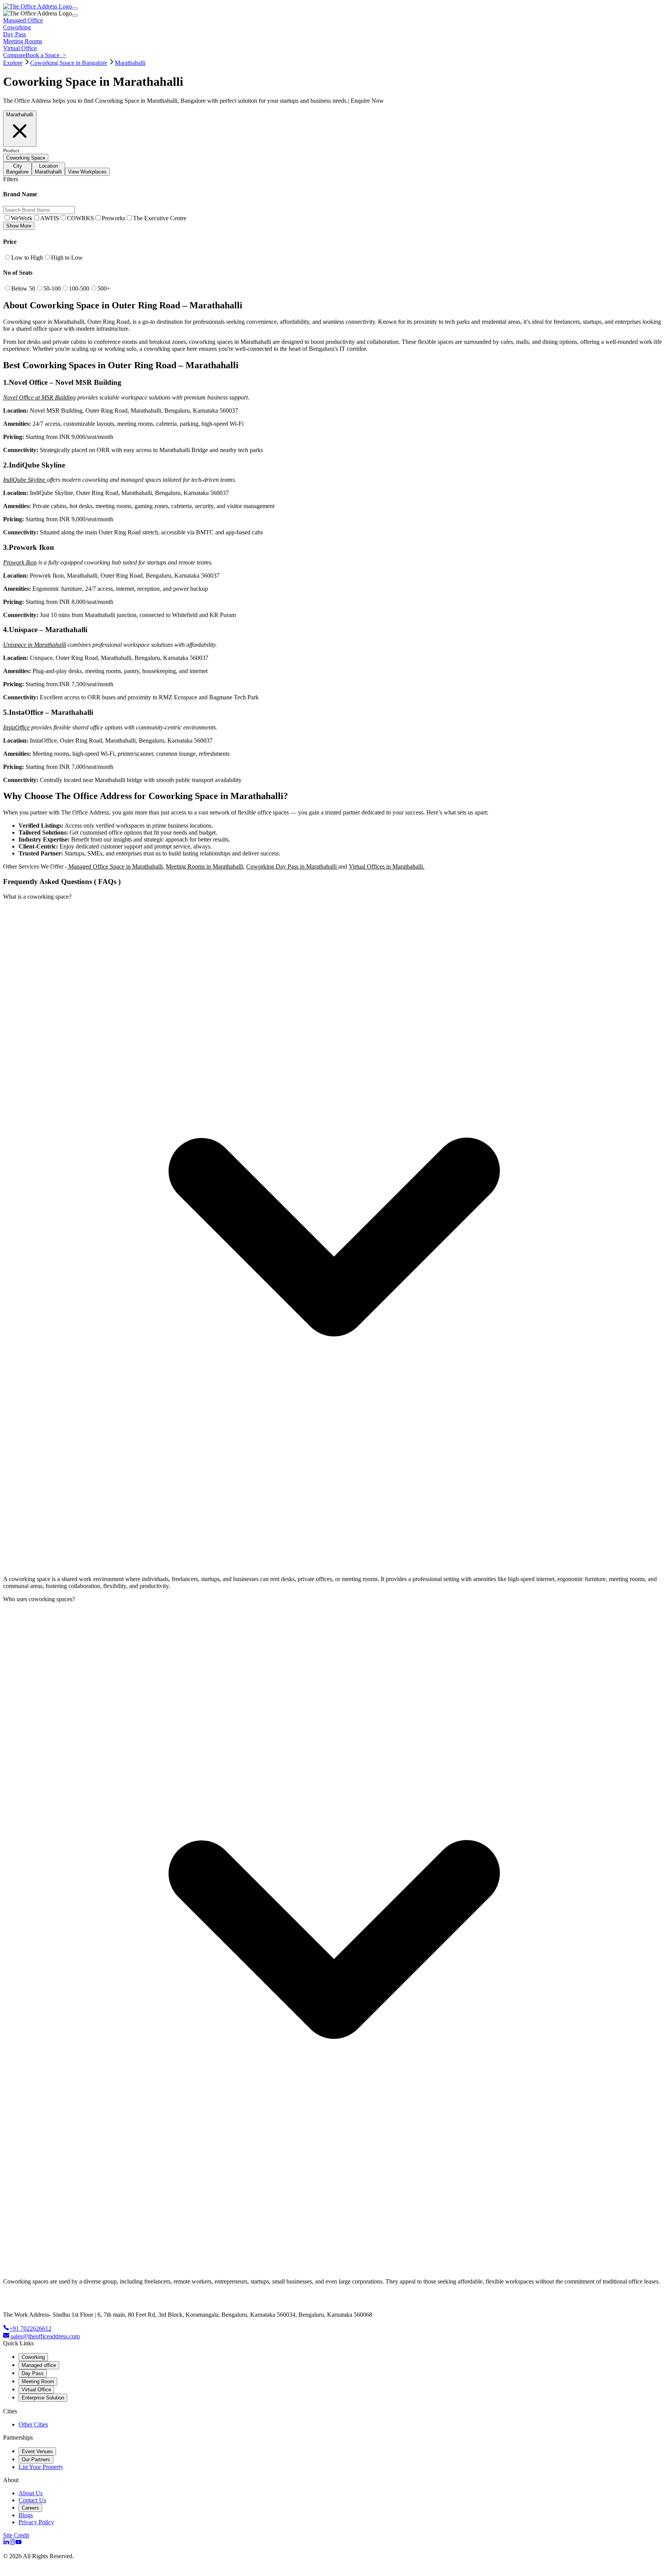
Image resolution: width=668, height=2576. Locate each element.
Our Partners (36, 2460)
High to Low (67, 258)
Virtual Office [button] (20, 48)
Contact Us (32, 2500)
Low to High (27, 258)
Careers (30, 2508)
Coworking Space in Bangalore (69, 63)
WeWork (22, 218)
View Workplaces (87, 172)
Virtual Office (36, 2390)
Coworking (33, 2357)
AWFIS (50, 218)
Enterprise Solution (43, 2398)
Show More (19, 226)
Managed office (39, 2365)
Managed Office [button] (23, 20)
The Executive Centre (160, 218)
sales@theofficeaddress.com (45, 2336)
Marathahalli (130, 63)
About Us (31, 2493)
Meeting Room (38, 2381)
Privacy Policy (36, 2522)
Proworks (113, 218)
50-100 (52, 288)
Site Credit (16, 2535)
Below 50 (23, 288)
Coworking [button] (17, 27)
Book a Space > (46, 55)
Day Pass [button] (14, 34)
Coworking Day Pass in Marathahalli (292, 866)
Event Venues (37, 2451)
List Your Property (41, 2467)
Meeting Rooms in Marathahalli (204, 866)
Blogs (26, 2515)
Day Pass (33, 2373)
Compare (14, 55)
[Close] (75, 15)
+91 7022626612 (30, 2329)
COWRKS (80, 218)
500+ (104, 288)
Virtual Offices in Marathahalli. (387, 866)
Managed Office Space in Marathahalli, (116, 866)
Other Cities (33, 2424)
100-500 (79, 288)
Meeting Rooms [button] (23, 41)
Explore (13, 63)
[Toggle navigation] (75, 9)
